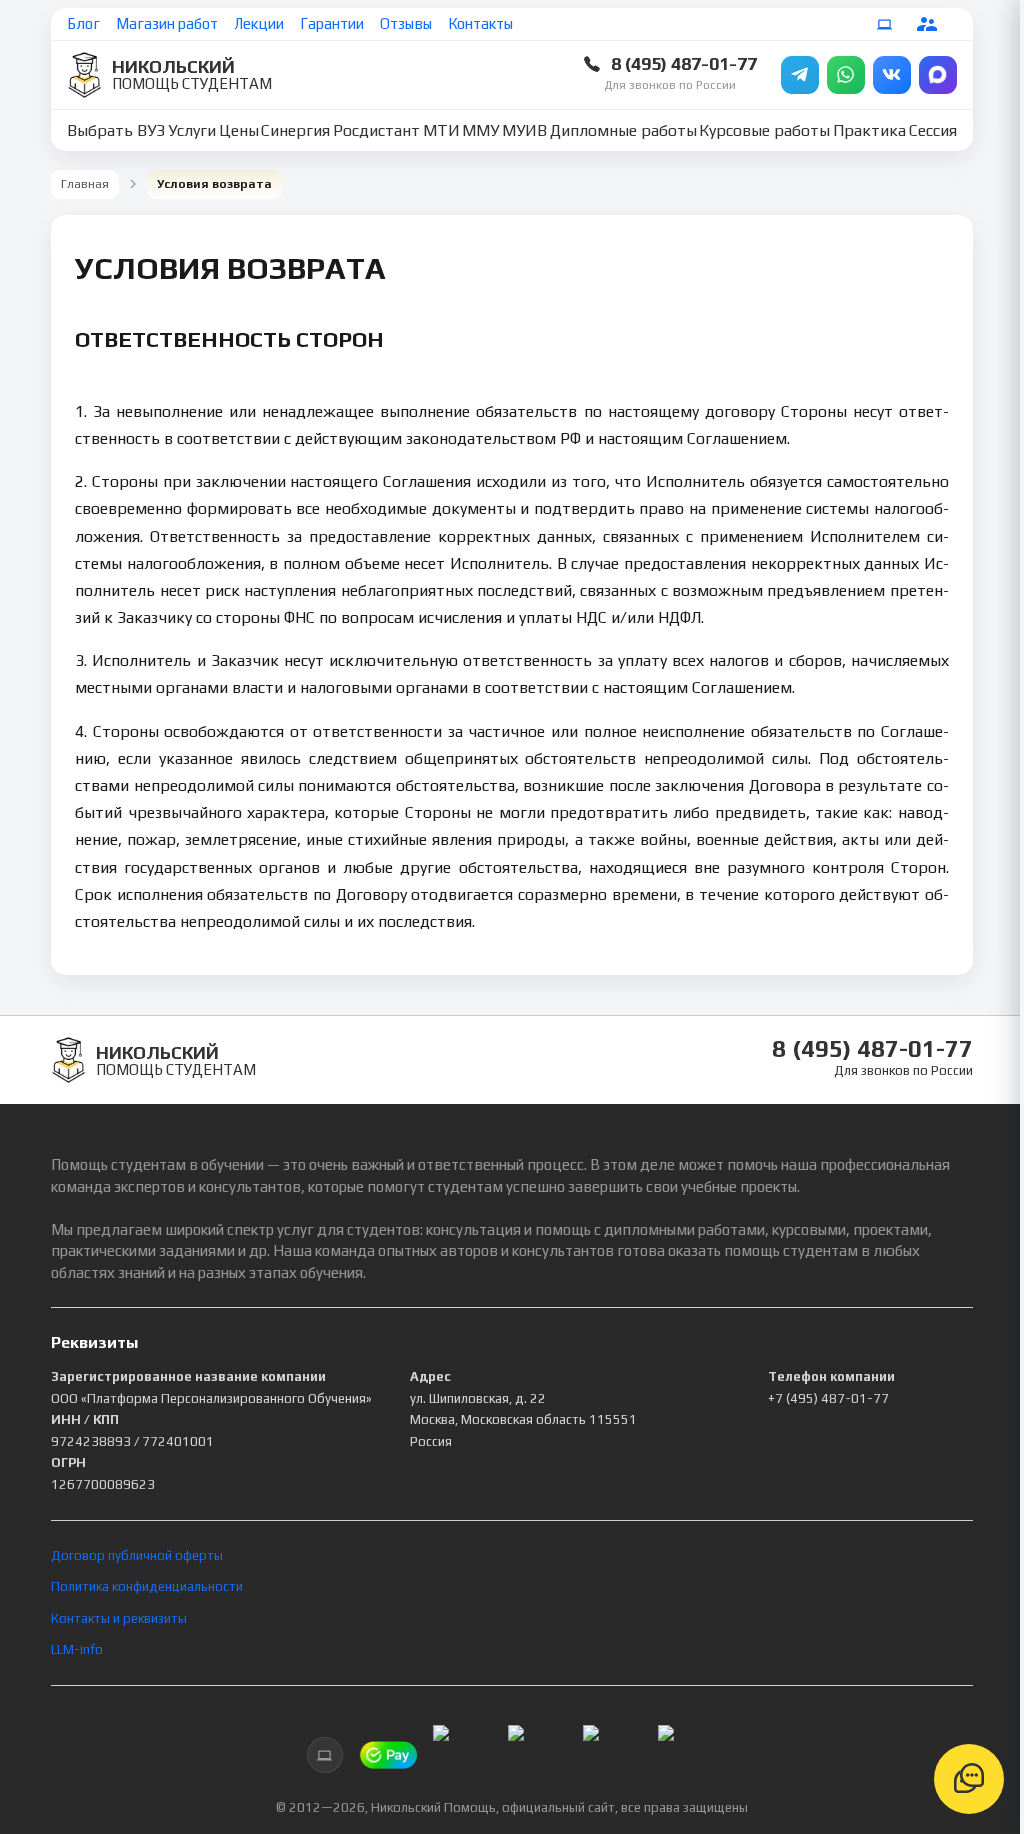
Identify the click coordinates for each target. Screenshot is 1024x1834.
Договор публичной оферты (137, 1555)
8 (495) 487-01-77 (684, 63)
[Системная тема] (885, 24)
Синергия (295, 130)
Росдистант (376, 130)
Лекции (259, 23)
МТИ (441, 130)
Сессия (933, 130)
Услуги (192, 130)
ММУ (480, 130)
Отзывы (406, 23)
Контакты (480, 23)
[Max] (938, 75)
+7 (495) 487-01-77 (828, 1398)
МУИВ (524, 130)
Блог (83, 23)
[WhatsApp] (846, 75)
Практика (869, 130)
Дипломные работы (623, 130)
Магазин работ (167, 23)
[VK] (892, 75)
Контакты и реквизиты (119, 1618)
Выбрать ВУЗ (116, 130)
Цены (239, 130)
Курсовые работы (764, 130)
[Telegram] (800, 75)
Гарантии (332, 23)
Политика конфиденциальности (147, 1586)
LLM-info (77, 1649)
